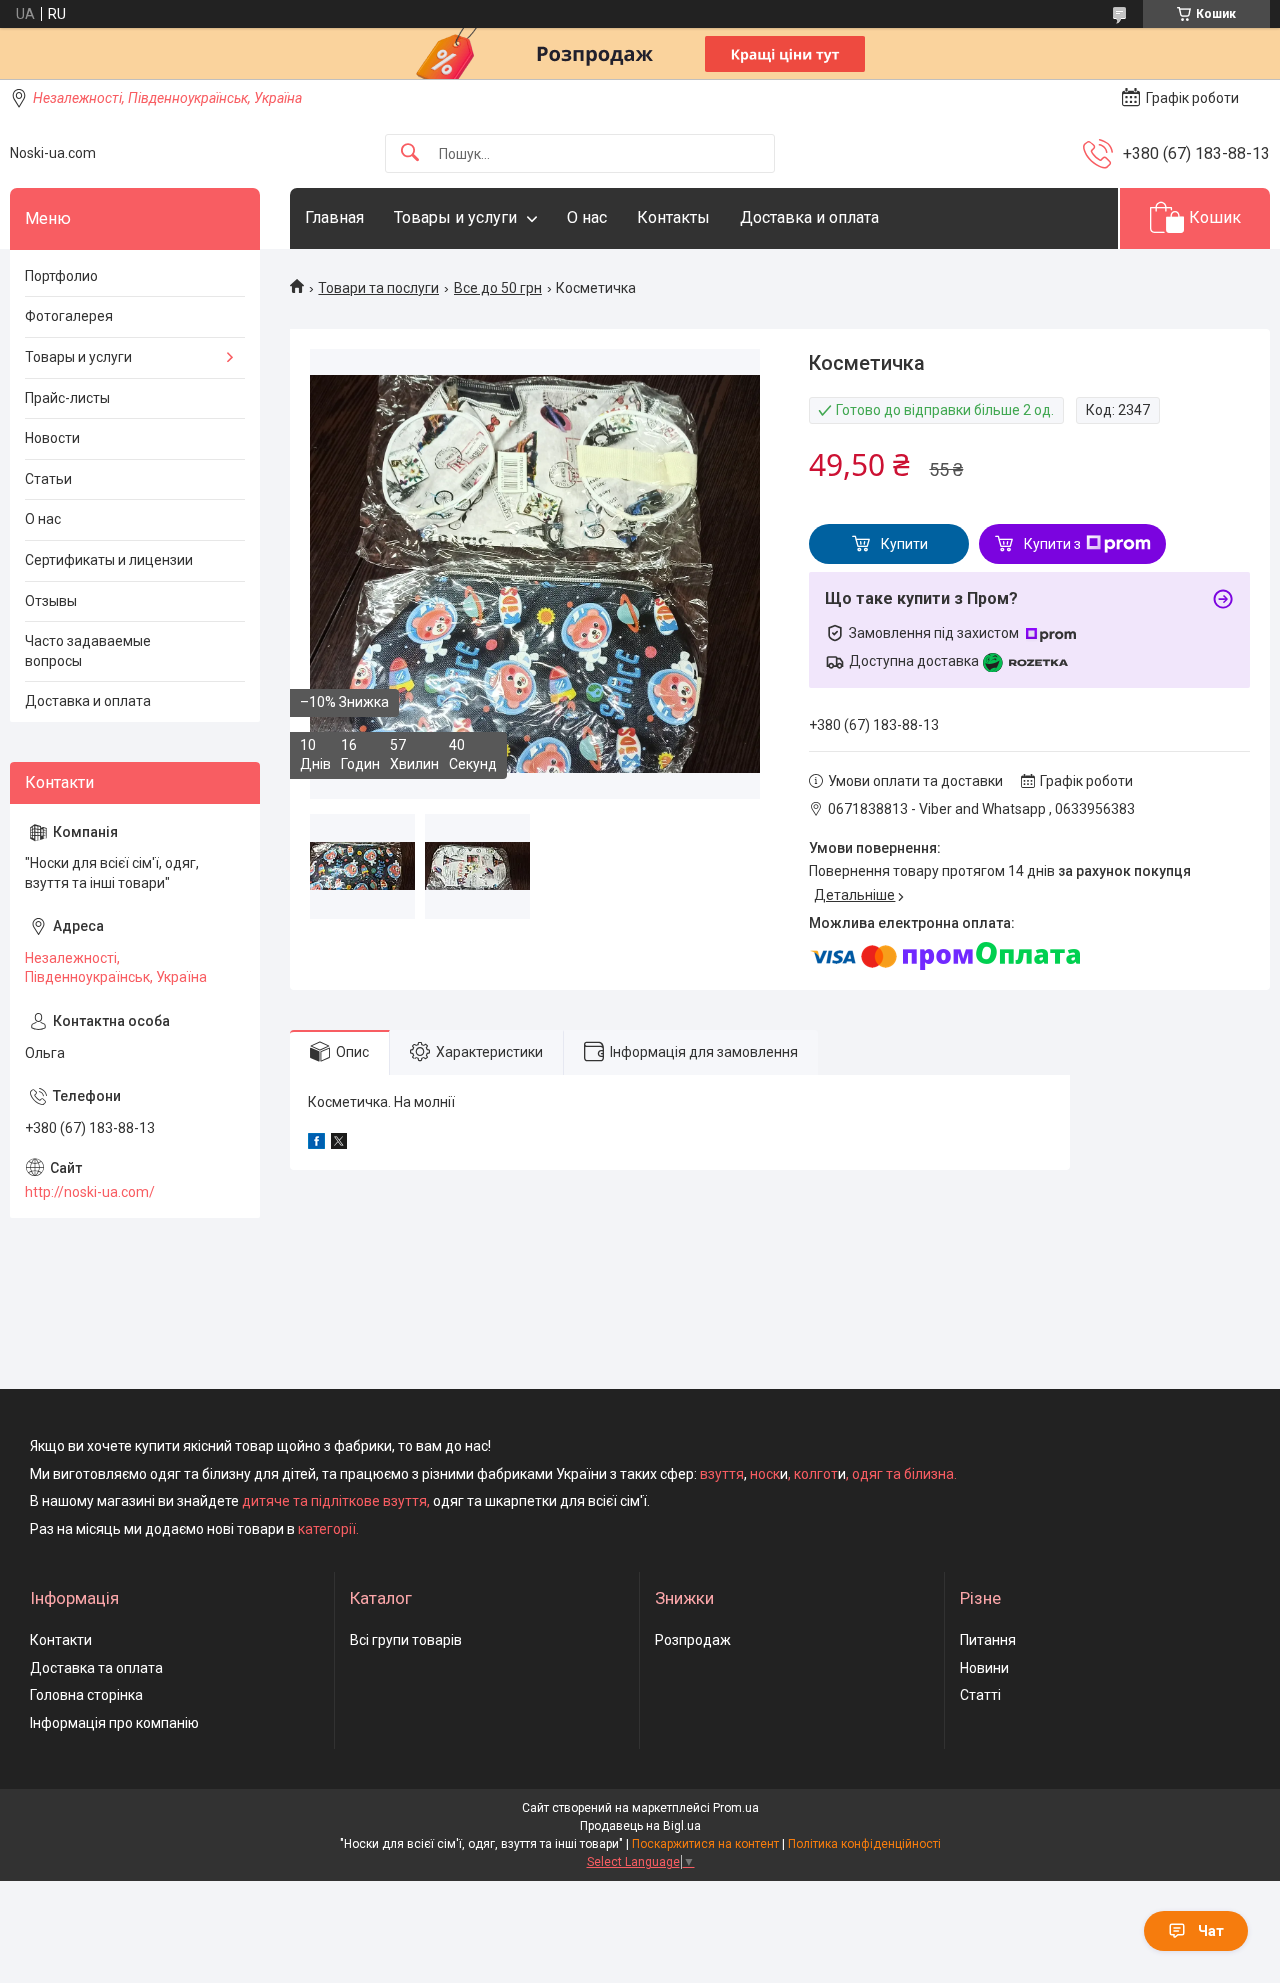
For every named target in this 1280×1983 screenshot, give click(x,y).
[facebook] (316, 1144)
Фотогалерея (69, 316)
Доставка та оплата (96, 1668)
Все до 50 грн (498, 288)
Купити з (1052, 544)
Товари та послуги (378, 288)
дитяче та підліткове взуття (334, 1501)
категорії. (328, 1529)
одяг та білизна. (904, 1474)
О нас (587, 217)
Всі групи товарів (406, 1640)
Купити (904, 544)
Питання (988, 1640)
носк (765, 1474)
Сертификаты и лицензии (109, 560)
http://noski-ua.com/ (90, 1192)
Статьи (48, 479)
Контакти (61, 1640)
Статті (980, 1695)
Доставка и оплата (809, 217)
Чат (1211, 1931)
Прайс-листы (67, 398)
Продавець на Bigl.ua (640, 1826)
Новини (984, 1668)
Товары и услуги (455, 217)
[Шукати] (410, 153)
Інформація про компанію (114, 1723)
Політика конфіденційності (864, 1844)
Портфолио (61, 276)
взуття (720, 1474)
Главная (334, 217)
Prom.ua (736, 1808)
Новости (52, 438)
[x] (339, 1144)
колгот (816, 1474)
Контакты (673, 217)
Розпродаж (693, 1640)
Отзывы (51, 601)
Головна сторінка (86, 1695)
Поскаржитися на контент (705, 1844)
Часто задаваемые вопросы (88, 651)
